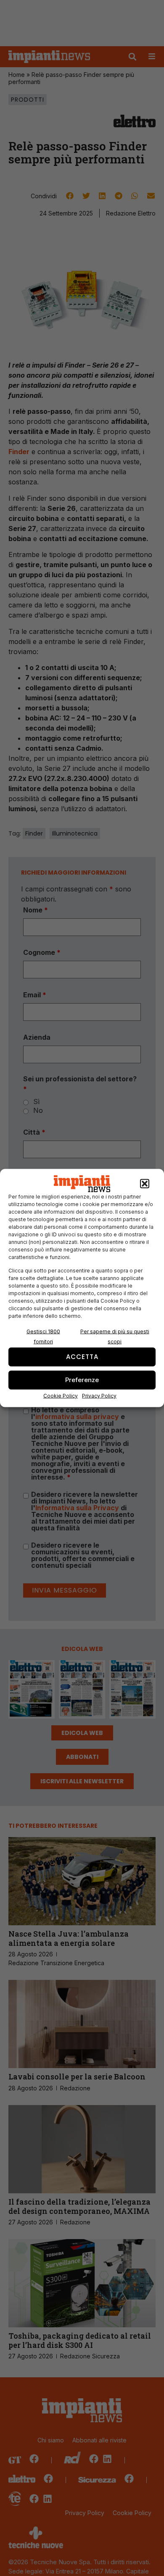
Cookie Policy (61, 1395)
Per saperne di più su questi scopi (115, 1336)
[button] (145, 1184)
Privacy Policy (99, 1395)
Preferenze (82, 1380)
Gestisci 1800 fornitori (43, 1336)
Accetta (82, 1357)
